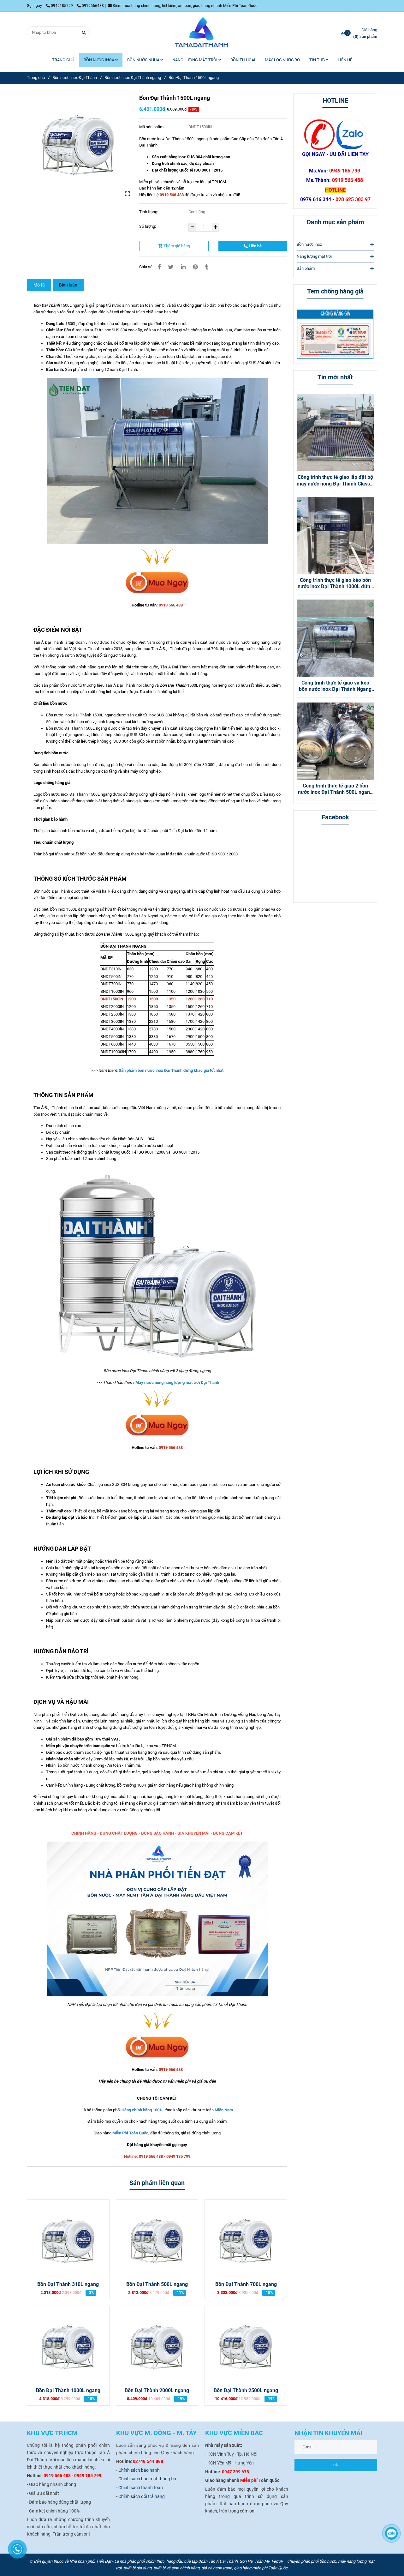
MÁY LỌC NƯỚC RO (282, 60)
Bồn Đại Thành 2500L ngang (246, 2391)
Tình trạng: (149, 212)
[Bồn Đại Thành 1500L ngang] (202, 32)
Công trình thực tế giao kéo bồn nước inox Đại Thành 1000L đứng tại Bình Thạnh (335, 584)
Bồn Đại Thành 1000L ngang (68, 2391)
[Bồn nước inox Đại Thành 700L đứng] (157, 583)
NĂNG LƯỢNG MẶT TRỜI (195, 60)
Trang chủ (36, 78)
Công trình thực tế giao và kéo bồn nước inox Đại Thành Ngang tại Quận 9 (335, 686)
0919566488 (93, 6)
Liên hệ (255, 246)
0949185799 (62, 6)
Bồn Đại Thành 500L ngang (157, 2284)
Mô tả (39, 285)
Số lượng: (148, 226)
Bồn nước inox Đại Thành (75, 78)
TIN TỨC (318, 60)
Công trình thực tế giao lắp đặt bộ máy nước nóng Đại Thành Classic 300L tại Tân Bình (335, 481)
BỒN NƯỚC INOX (99, 60)
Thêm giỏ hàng (176, 246)
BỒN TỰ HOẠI (243, 60)
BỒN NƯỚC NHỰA (144, 60)
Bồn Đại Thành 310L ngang (68, 2284)
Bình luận (68, 285)
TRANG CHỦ (63, 60)
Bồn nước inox (309, 244)
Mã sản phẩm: (152, 127)
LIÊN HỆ (345, 60)
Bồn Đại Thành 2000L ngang (157, 2391)
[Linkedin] (183, 267)
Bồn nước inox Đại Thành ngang (133, 78)
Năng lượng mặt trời (314, 256)
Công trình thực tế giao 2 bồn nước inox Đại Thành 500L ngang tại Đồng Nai (335, 789)
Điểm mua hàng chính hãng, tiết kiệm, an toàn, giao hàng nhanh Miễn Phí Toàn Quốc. (185, 6)
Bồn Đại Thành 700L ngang (246, 2284)
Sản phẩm (306, 268)
